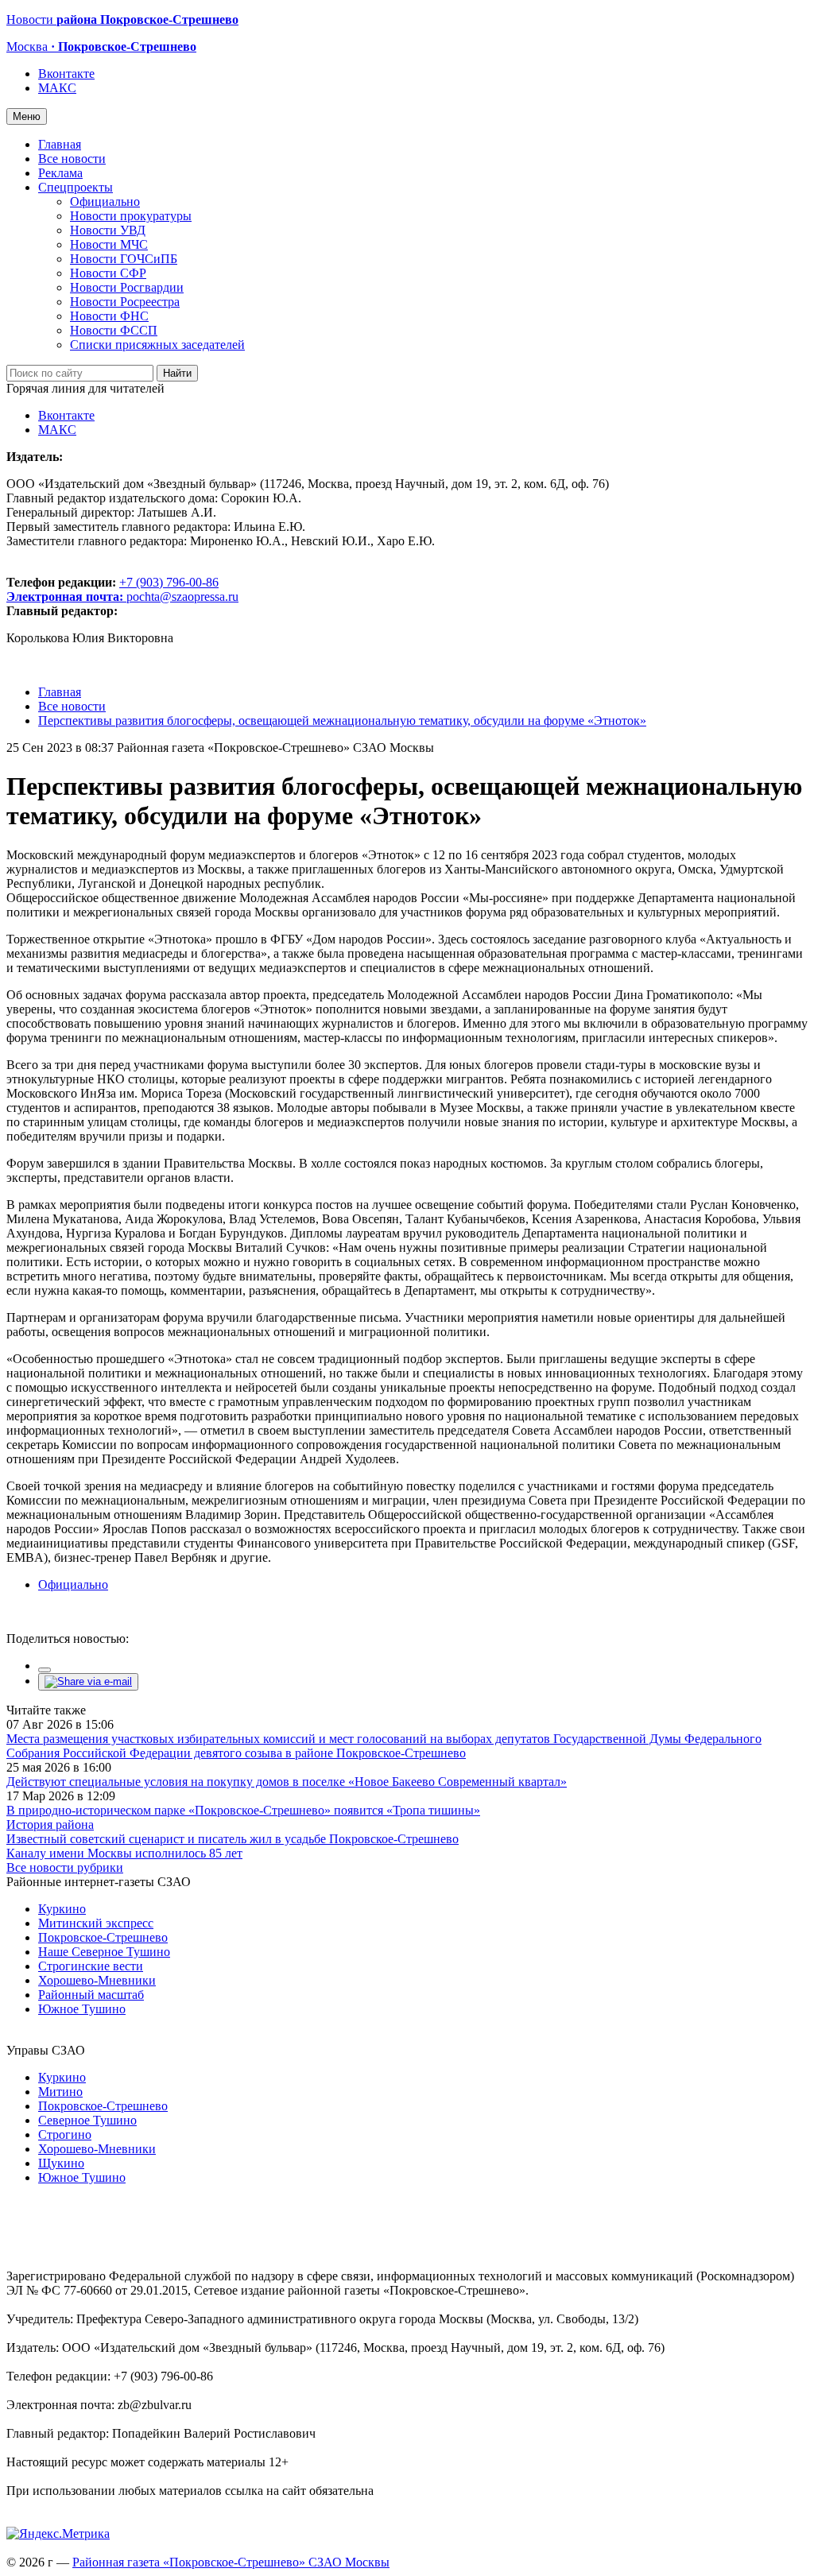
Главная (60, 144)
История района (50, 1825)
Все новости (72, 159)
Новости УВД (108, 230)
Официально (105, 201)
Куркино (62, 1909)
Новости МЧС (109, 244)
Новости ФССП (114, 330)
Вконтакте (66, 74)
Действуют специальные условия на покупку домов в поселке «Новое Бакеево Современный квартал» (287, 1782)
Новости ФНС (109, 316)
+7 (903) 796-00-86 (112, 589)
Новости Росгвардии (127, 287)
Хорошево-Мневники (97, 1980)
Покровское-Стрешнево (103, 1937)
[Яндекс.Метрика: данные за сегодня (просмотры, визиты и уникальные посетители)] (58, 2534)
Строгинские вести (91, 1966)
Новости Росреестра (125, 302)
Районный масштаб (91, 1995)
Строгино (65, 2134)
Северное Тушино (87, 2120)
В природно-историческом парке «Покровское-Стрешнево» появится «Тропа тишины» (243, 1810)
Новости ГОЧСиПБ (124, 259)
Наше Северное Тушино (104, 1952)
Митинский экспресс (96, 1923)
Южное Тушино (82, 2009)
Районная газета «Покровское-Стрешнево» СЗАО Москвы (231, 2562)
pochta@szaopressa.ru (182, 597)
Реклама (60, 173)
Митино (60, 2092)
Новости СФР (108, 273)
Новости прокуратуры (131, 216)
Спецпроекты (76, 187)
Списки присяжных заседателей (157, 345)
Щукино (61, 2163)
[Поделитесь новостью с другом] (88, 1681)
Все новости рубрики (65, 1867)
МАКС (57, 88)
